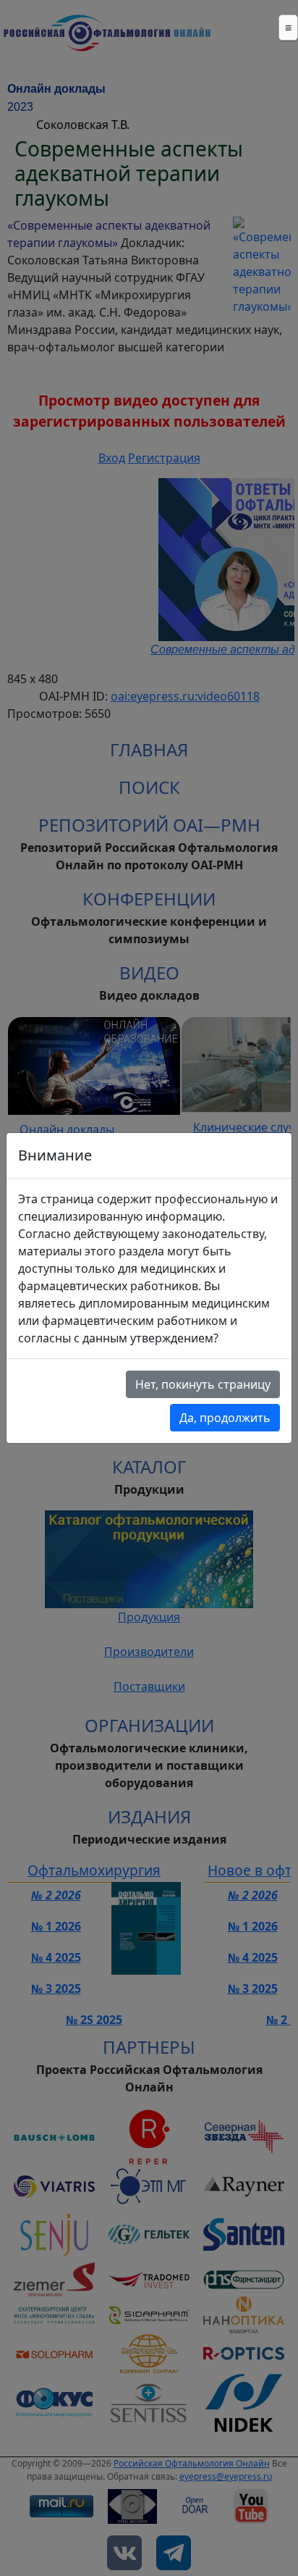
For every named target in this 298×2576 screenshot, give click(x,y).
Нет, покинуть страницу (203, 1384)
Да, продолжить (225, 1418)
